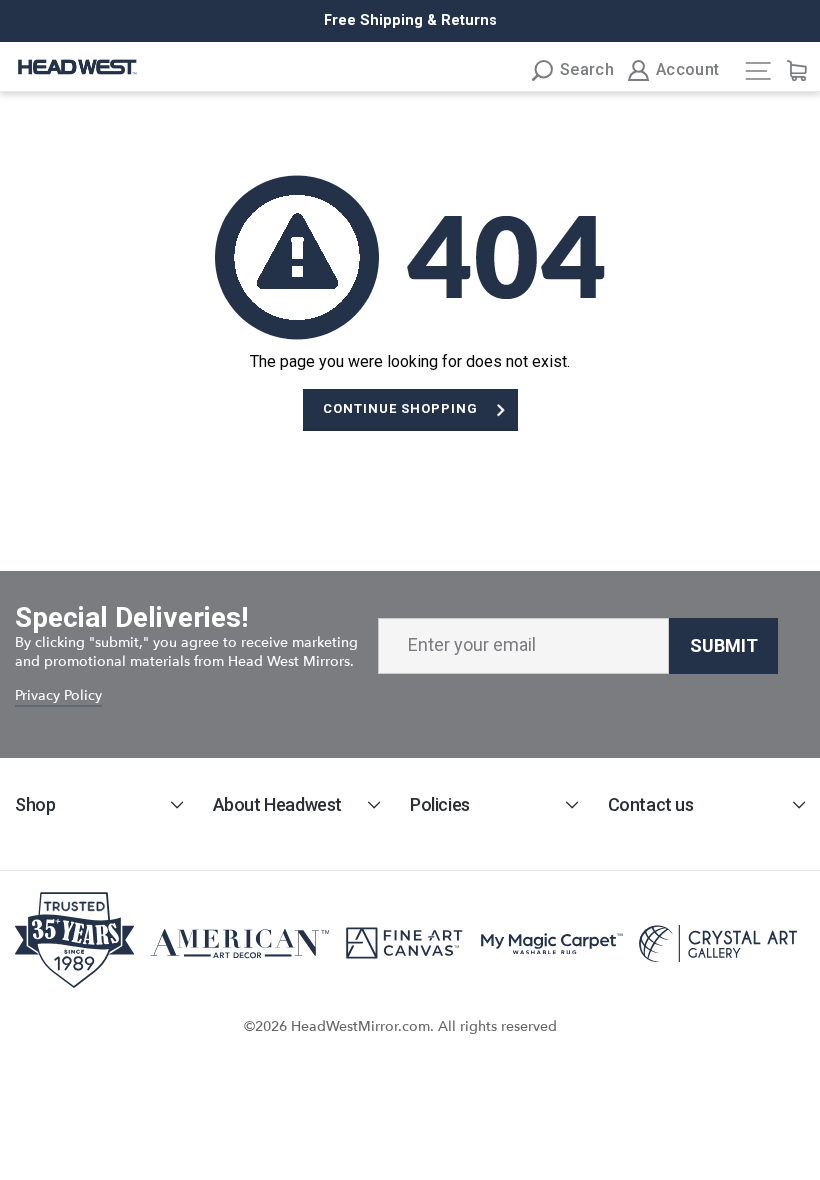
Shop (35, 804)
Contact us (651, 804)
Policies (440, 804)
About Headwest (277, 804)
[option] (410, 21)
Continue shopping (400, 408)
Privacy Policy (58, 695)
